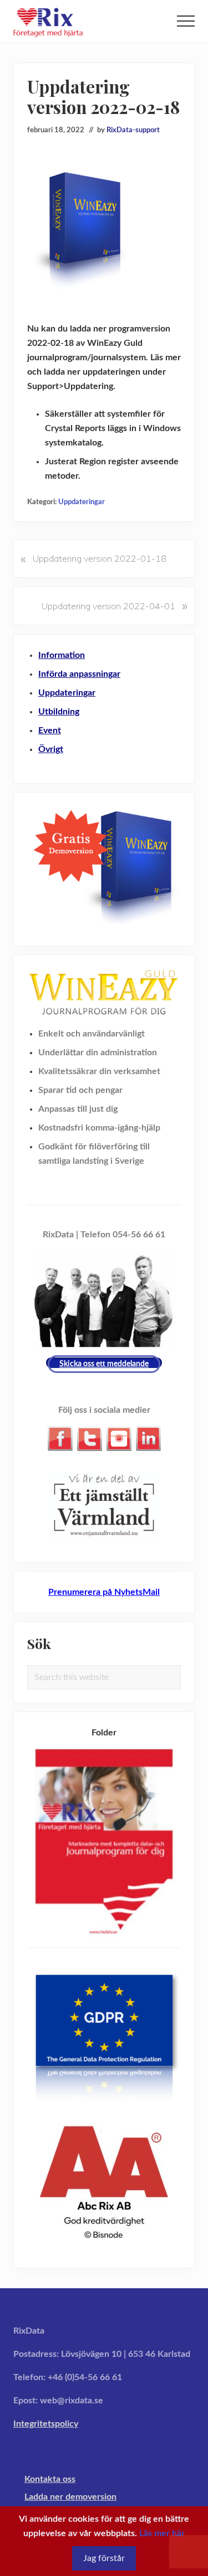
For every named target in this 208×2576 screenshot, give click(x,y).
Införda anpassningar (79, 674)
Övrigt (51, 749)
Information (62, 655)
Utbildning (59, 712)
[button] (186, 21)
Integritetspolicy (46, 2424)
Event (50, 730)
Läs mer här (162, 2533)
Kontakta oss (50, 2479)
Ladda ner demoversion (70, 2497)
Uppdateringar (82, 502)
